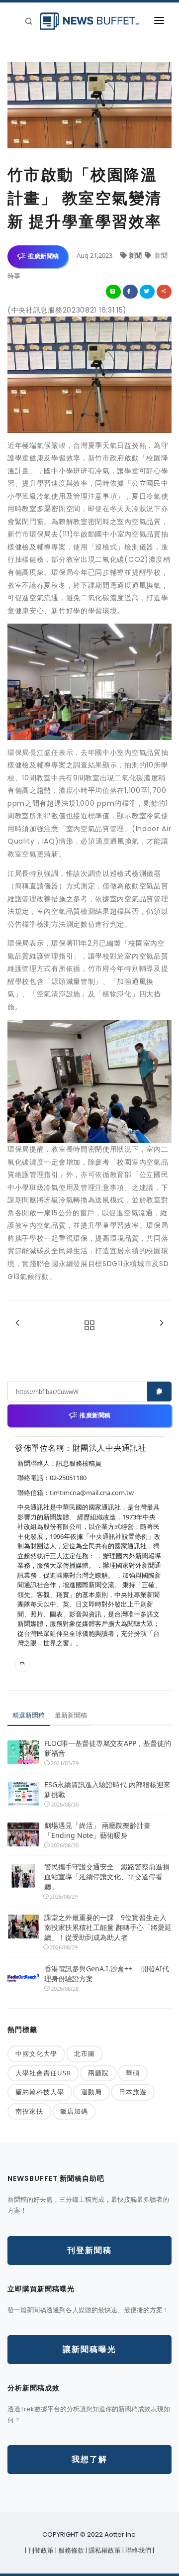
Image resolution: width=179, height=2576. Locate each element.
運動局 (91, 2092)
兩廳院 (98, 2073)
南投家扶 (29, 2111)
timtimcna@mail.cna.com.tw (92, 1493)
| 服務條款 (70, 2550)
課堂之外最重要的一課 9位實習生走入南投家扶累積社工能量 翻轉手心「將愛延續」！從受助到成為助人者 (108, 1927)
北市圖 (85, 2053)
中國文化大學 (36, 2053)
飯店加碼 (74, 2111)
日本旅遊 (133, 2092)
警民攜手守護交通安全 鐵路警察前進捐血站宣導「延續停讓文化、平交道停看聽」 (107, 1877)
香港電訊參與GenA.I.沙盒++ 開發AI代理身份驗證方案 (107, 1974)
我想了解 (89, 2459)
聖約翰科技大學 (40, 2092)
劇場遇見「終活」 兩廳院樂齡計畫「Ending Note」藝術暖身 (97, 1830)
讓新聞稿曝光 (89, 2349)
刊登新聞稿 (89, 2250)
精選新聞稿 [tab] (29, 1715)
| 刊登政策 (40, 2550)
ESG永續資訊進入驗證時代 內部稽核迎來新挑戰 (107, 1789)
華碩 (133, 2073)
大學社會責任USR (43, 2073)
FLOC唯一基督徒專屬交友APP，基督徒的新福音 (108, 1748)
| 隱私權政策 (104, 2550)
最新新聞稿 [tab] (71, 1715)
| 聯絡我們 (137, 2550)
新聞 (136, 255)
